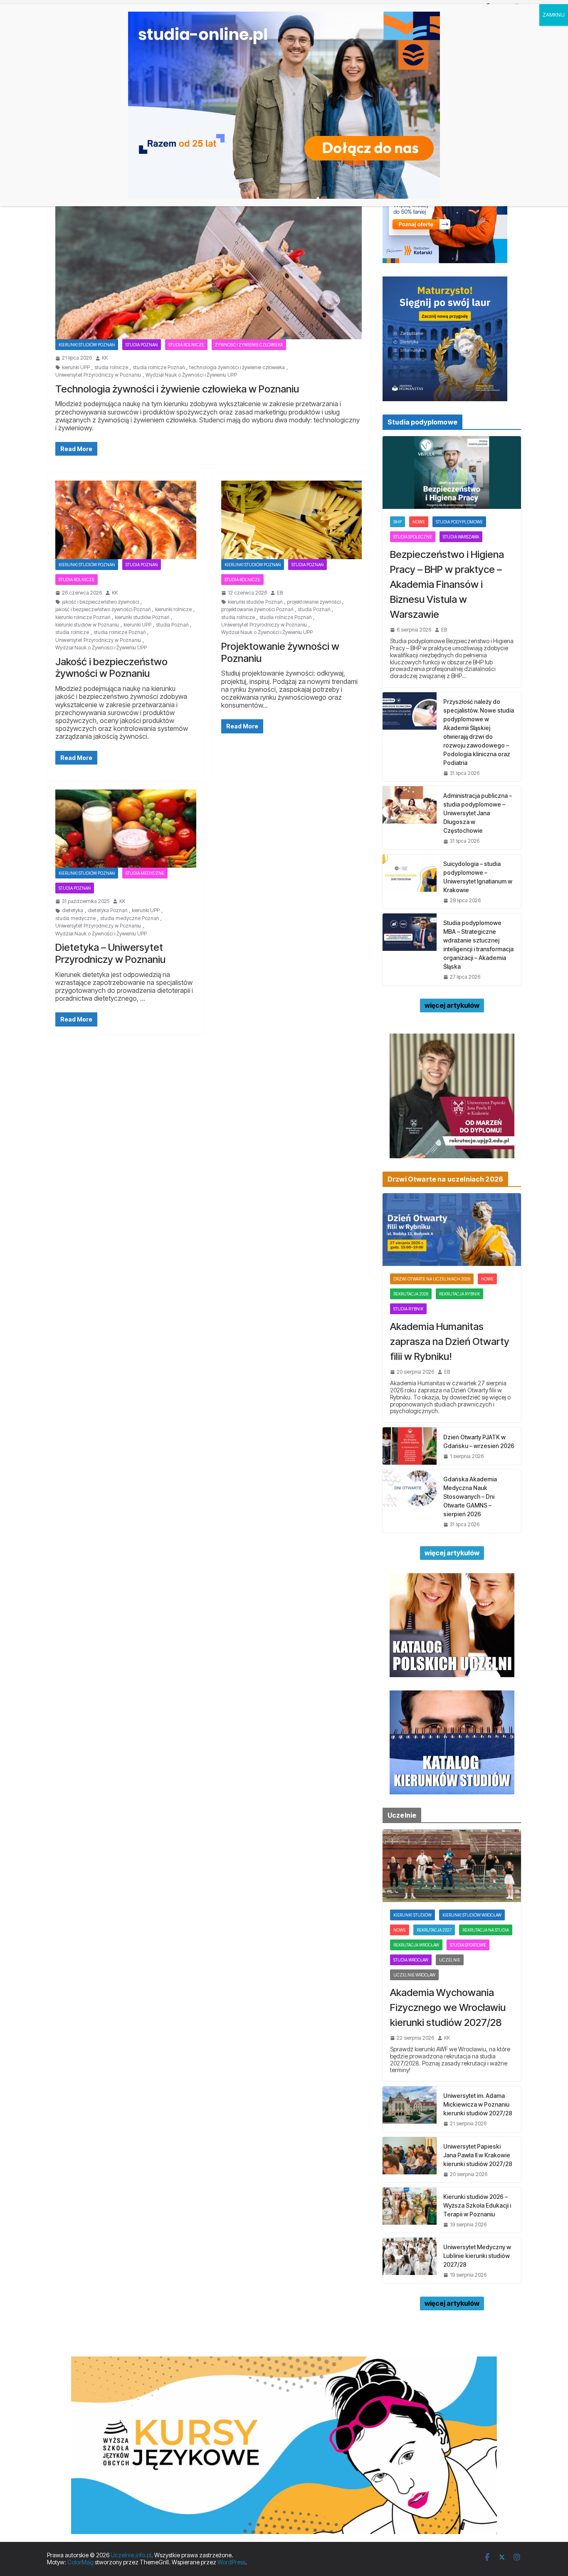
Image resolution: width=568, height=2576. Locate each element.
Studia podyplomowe (459, 522)
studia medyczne (75, 918)
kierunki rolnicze (173, 609)
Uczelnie (450, 1960)
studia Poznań (172, 625)
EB (280, 593)
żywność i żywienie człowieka (249, 345)
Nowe (419, 522)
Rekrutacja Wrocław (416, 1945)
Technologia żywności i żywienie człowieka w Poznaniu (177, 389)
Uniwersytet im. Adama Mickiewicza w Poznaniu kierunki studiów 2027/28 (478, 2104)
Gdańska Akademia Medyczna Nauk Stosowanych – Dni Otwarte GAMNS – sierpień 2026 (470, 1496)
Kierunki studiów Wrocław (472, 1915)
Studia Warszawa (461, 537)
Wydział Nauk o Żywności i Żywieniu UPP (191, 375)
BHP (398, 522)
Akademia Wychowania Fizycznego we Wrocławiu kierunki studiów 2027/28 (448, 2007)
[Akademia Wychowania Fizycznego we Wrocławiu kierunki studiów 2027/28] (452, 1866)
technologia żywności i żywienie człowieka (237, 368)
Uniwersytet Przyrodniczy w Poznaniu (98, 375)
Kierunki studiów (412, 1915)
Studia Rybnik (408, 1309)
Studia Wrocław (411, 1960)
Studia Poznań (142, 345)
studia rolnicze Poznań (159, 368)
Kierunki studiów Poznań (87, 345)
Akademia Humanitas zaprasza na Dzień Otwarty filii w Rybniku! (450, 1341)
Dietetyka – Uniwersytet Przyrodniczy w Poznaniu (110, 953)
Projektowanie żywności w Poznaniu (280, 652)
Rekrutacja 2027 (434, 1930)
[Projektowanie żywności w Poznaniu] (292, 520)
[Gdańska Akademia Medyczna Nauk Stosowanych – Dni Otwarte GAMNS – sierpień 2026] (410, 1501)
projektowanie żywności (314, 602)
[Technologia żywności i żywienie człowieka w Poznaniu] (209, 254)
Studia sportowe (468, 1945)
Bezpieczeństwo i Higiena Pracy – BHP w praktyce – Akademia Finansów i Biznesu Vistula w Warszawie (447, 584)
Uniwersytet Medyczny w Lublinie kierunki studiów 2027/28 (477, 2256)
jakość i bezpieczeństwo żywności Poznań (103, 609)
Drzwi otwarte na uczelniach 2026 (432, 1279)
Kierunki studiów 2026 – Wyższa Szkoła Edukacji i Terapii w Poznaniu (477, 2205)
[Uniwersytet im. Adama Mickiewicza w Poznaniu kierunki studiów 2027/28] (410, 2109)
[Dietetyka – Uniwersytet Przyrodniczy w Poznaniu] (126, 829)
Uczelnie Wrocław (414, 1975)
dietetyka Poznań (107, 910)
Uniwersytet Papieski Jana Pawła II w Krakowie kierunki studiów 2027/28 (478, 2155)
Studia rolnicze (186, 345)
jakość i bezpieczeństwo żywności (100, 602)
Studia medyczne (145, 873)
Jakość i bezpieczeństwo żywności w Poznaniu (111, 668)
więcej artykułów (452, 1005)
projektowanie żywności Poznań (257, 609)
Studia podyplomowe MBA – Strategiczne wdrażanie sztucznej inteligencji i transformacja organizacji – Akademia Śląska (478, 945)
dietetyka (73, 910)
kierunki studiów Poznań (142, 617)
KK (105, 358)
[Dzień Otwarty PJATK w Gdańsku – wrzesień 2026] (410, 1446)
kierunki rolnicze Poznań (83, 617)
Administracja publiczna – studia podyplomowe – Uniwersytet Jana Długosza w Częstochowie (478, 813)
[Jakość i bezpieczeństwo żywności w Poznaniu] (126, 520)
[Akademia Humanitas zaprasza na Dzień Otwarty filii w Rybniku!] (452, 1230)
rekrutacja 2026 (411, 1294)
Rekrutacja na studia (486, 1930)
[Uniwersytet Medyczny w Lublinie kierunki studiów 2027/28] (410, 2260)
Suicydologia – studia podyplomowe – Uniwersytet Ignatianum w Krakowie (478, 877)
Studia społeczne (413, 537)
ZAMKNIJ (554, 15)
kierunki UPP (76, 368)
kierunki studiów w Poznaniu (87, 625)
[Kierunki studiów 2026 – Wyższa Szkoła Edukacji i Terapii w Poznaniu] (410, 2210)
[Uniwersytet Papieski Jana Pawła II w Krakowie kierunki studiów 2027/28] (410, 2160)
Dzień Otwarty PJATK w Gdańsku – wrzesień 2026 (479, 1441)
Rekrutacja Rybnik (459, 1294)
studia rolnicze (111, 368)
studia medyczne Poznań (130, 918)
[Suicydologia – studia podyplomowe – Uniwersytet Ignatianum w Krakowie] (410, 881)
